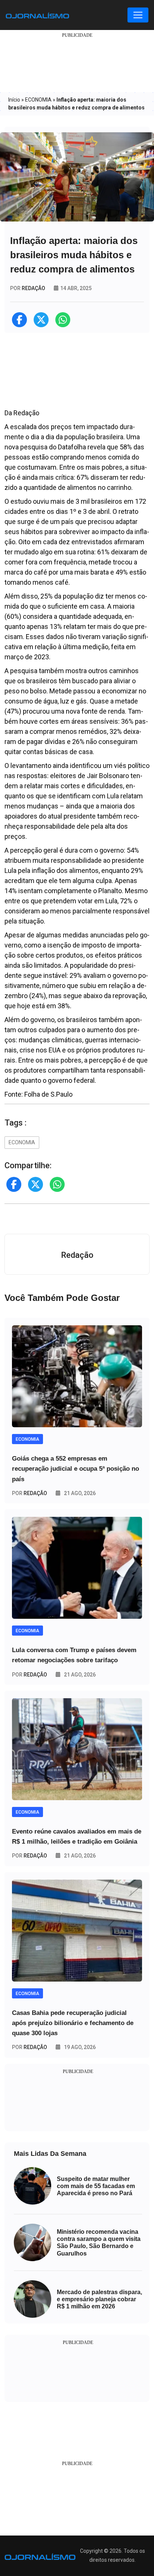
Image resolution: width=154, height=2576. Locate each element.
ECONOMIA (38, 100)
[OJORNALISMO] (37, 15)
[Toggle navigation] (138, 15)
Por (30, 1493)
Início (14, 100)
